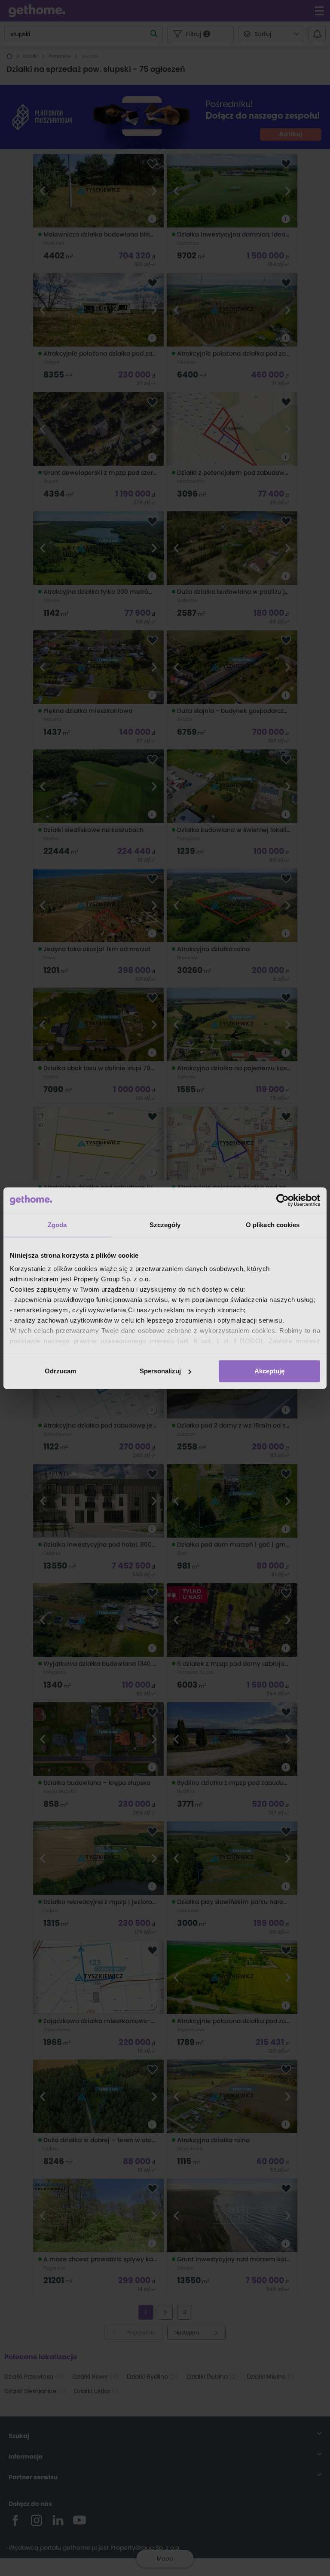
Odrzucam (60, 1371)
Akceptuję (269, 1371)
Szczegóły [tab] (165, 1225)
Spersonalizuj (160, 1371)
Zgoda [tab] (57, 1225)
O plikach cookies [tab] (273, 1225)
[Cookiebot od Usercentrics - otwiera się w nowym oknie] (283, 1200)
